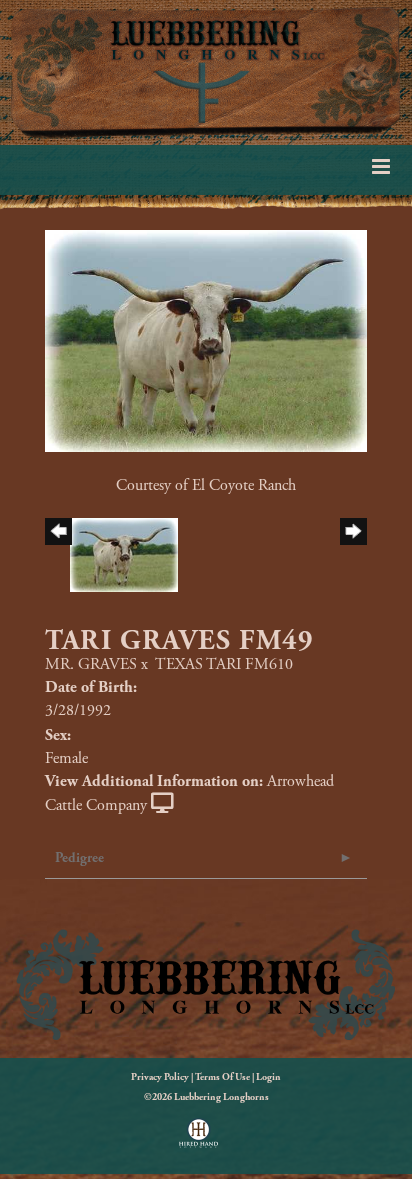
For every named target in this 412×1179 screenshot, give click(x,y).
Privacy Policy (160, 1077)
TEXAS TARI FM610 (224, 664)
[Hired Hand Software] (198, 1140)
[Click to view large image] (206, 339)
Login (268, 1077)
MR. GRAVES (91, 664)
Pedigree (79, 858)
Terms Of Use (222, 1077)
